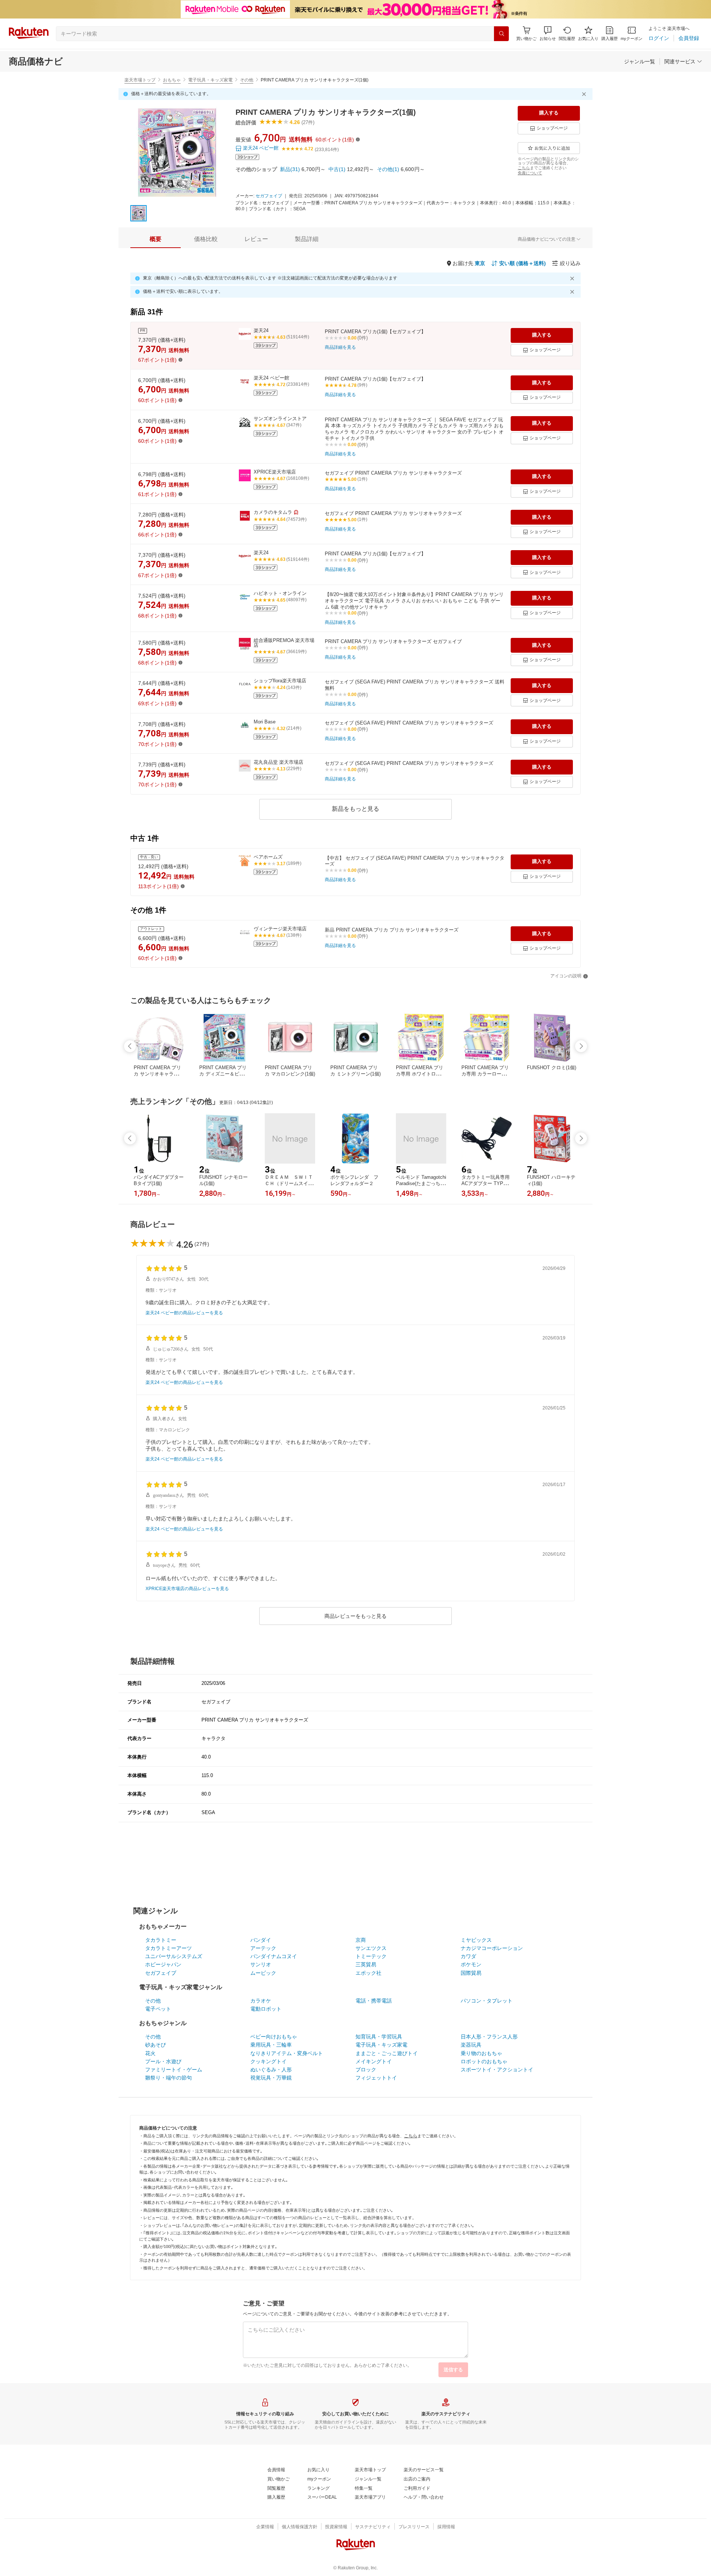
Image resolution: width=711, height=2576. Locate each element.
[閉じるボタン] (585, 94)
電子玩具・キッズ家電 (210, 80)
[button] (548, 34)
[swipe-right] (581, 1046)
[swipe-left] (130, 1046)
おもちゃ (172, 80)
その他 (247, 80)
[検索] (501, 34)
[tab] (156, 239)
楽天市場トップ (140, 80)
